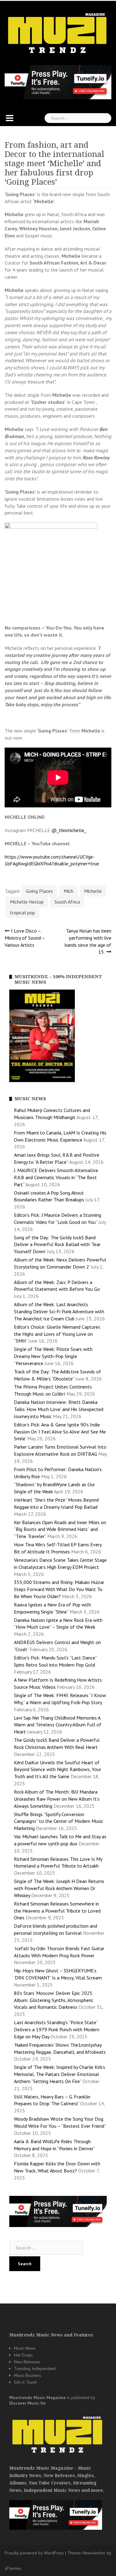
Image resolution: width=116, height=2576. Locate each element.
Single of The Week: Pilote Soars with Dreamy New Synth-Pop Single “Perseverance (53, 1356)
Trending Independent (35, 2369)
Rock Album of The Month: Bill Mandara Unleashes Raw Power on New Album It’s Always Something (57, 1799)
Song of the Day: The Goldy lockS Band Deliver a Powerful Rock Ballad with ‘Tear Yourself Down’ (57, 1245)
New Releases (27, 2362)
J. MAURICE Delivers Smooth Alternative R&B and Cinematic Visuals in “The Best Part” (56, 1177)
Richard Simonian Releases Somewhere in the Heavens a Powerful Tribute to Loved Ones (57, 1911)
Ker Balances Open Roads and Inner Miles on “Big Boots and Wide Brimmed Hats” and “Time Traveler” (60, 1529)
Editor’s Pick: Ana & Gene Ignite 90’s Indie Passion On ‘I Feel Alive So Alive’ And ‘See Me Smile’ (60, 1432)
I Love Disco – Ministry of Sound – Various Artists (25, 938)
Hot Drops (23, 2355)
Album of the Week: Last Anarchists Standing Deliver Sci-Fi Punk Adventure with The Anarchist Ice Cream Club (59, 1311)
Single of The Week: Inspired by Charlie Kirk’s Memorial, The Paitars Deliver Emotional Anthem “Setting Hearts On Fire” (60, 2074)
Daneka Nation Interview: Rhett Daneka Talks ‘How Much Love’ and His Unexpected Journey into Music (59, 1409)
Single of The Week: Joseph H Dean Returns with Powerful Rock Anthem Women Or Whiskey (59, 1888)
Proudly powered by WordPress (34, 2553)
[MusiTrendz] (58, 33)
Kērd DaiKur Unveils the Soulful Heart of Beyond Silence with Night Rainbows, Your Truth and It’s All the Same (58, 1770)
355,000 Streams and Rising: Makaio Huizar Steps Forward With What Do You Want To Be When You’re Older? (59, 1589)
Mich (69, 891)
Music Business (28, 2375)
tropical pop (22, 913)
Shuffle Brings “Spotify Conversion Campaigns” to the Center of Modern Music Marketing (59, 1821)
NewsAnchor (94, 2553)
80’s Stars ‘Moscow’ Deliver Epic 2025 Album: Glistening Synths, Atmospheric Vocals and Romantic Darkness (54, 2000)
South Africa (67, 902)
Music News (25, 2348)
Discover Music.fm (28, 2403)
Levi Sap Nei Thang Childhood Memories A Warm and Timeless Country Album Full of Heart (58, 1725)
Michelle (93, 891)
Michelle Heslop (27, 902)
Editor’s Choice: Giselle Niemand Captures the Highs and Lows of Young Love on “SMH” (57, 1334)
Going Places (39, 891)
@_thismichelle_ (69, 830)
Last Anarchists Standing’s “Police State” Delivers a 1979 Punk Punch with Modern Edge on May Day (57, 2029)
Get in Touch (25, 2382)
